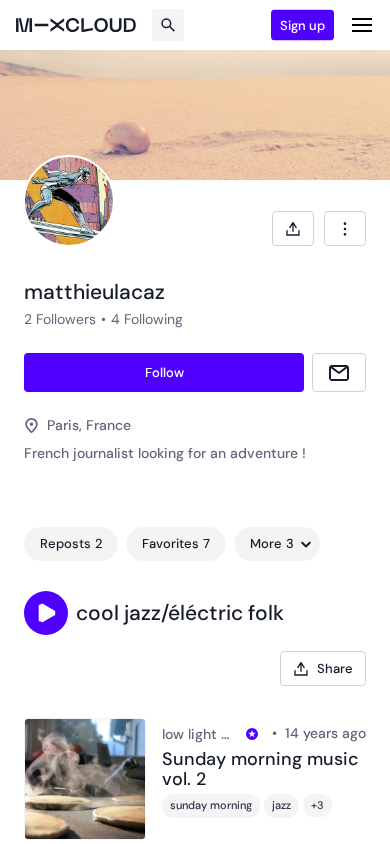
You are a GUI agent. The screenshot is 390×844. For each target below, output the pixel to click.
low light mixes (201, 734)
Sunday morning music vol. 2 (260, 770)
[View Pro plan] (252, 734)
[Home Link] (76, 25)
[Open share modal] (293, 228)
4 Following (147, 319)
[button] (46, 613)
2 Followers (60, 319)
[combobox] (345, 228)
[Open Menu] (362, 25)
